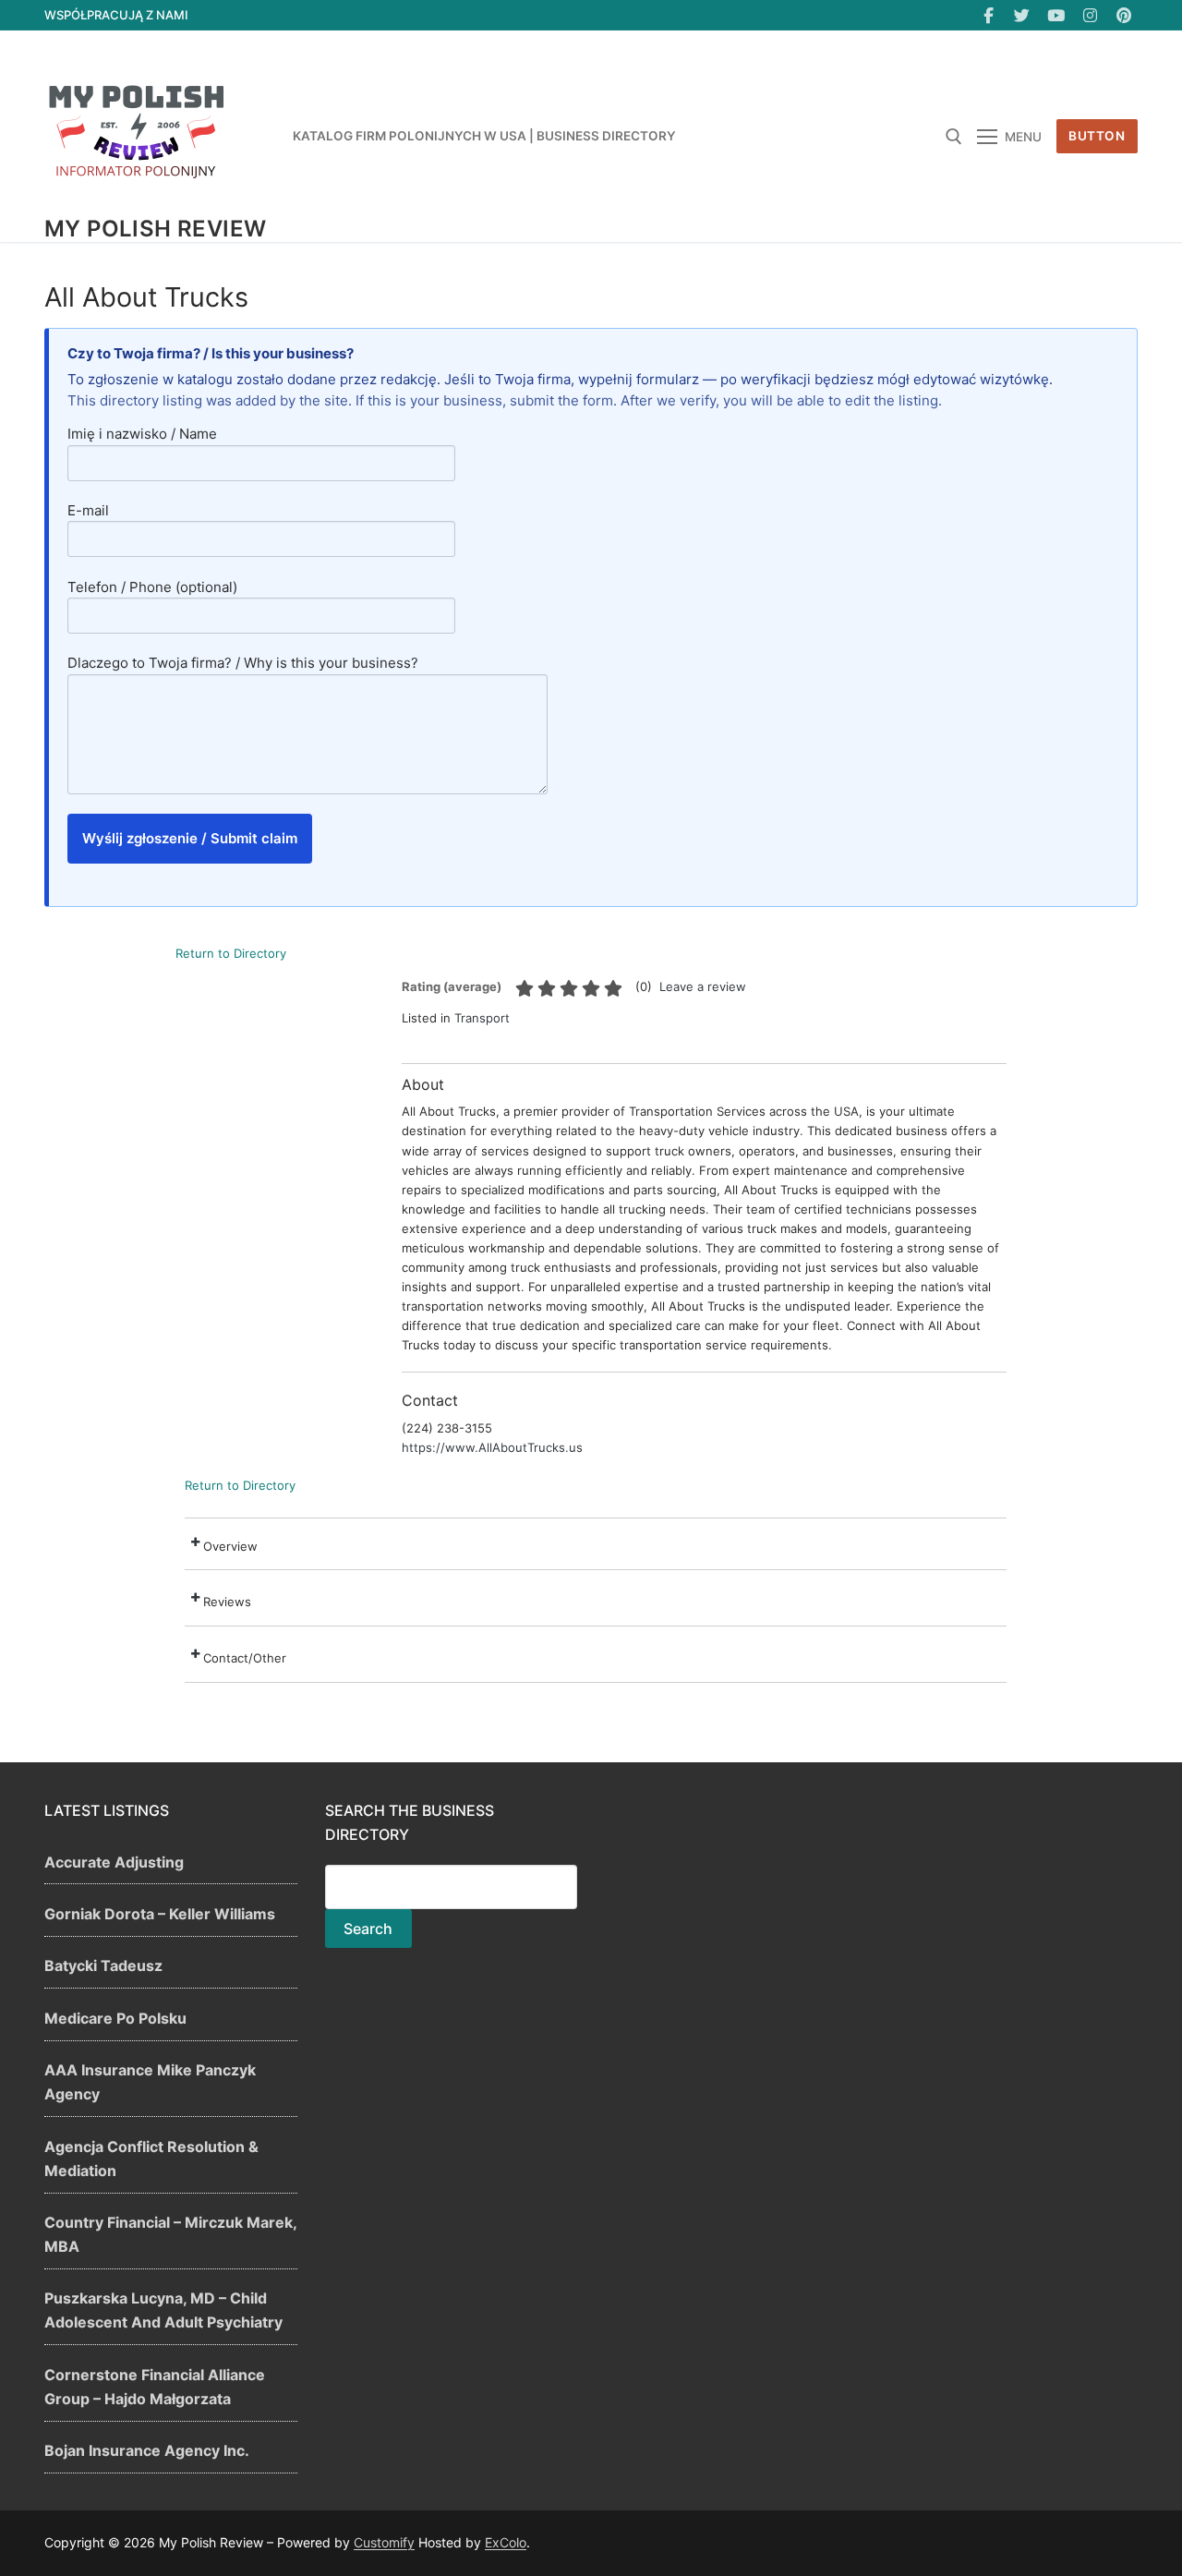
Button (1097, 136)
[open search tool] (954, 137)
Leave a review (703, 986)
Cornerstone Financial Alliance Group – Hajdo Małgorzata (155, 2387)
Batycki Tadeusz (103, 1965)
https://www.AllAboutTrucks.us (492, 1447)
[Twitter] (1023, 15)
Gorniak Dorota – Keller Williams (160, 1914)
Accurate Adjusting (114, 1862)
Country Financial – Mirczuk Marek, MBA (170, 2234)
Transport (482, 1018)
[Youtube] (1056, 15)
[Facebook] (989, 15)
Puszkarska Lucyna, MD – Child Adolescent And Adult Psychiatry (163, 2310)
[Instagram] (1090, 15)
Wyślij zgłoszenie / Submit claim (190, 838)
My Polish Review (155, 229)
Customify (384, 2542)
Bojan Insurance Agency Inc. (147, 2450)
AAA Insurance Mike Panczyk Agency (150, 2082)
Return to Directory (231, 953)
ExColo (506, 2542)
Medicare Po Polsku (115, 2018)
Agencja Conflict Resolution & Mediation (151, 2159)
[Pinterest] (1123, 15)
